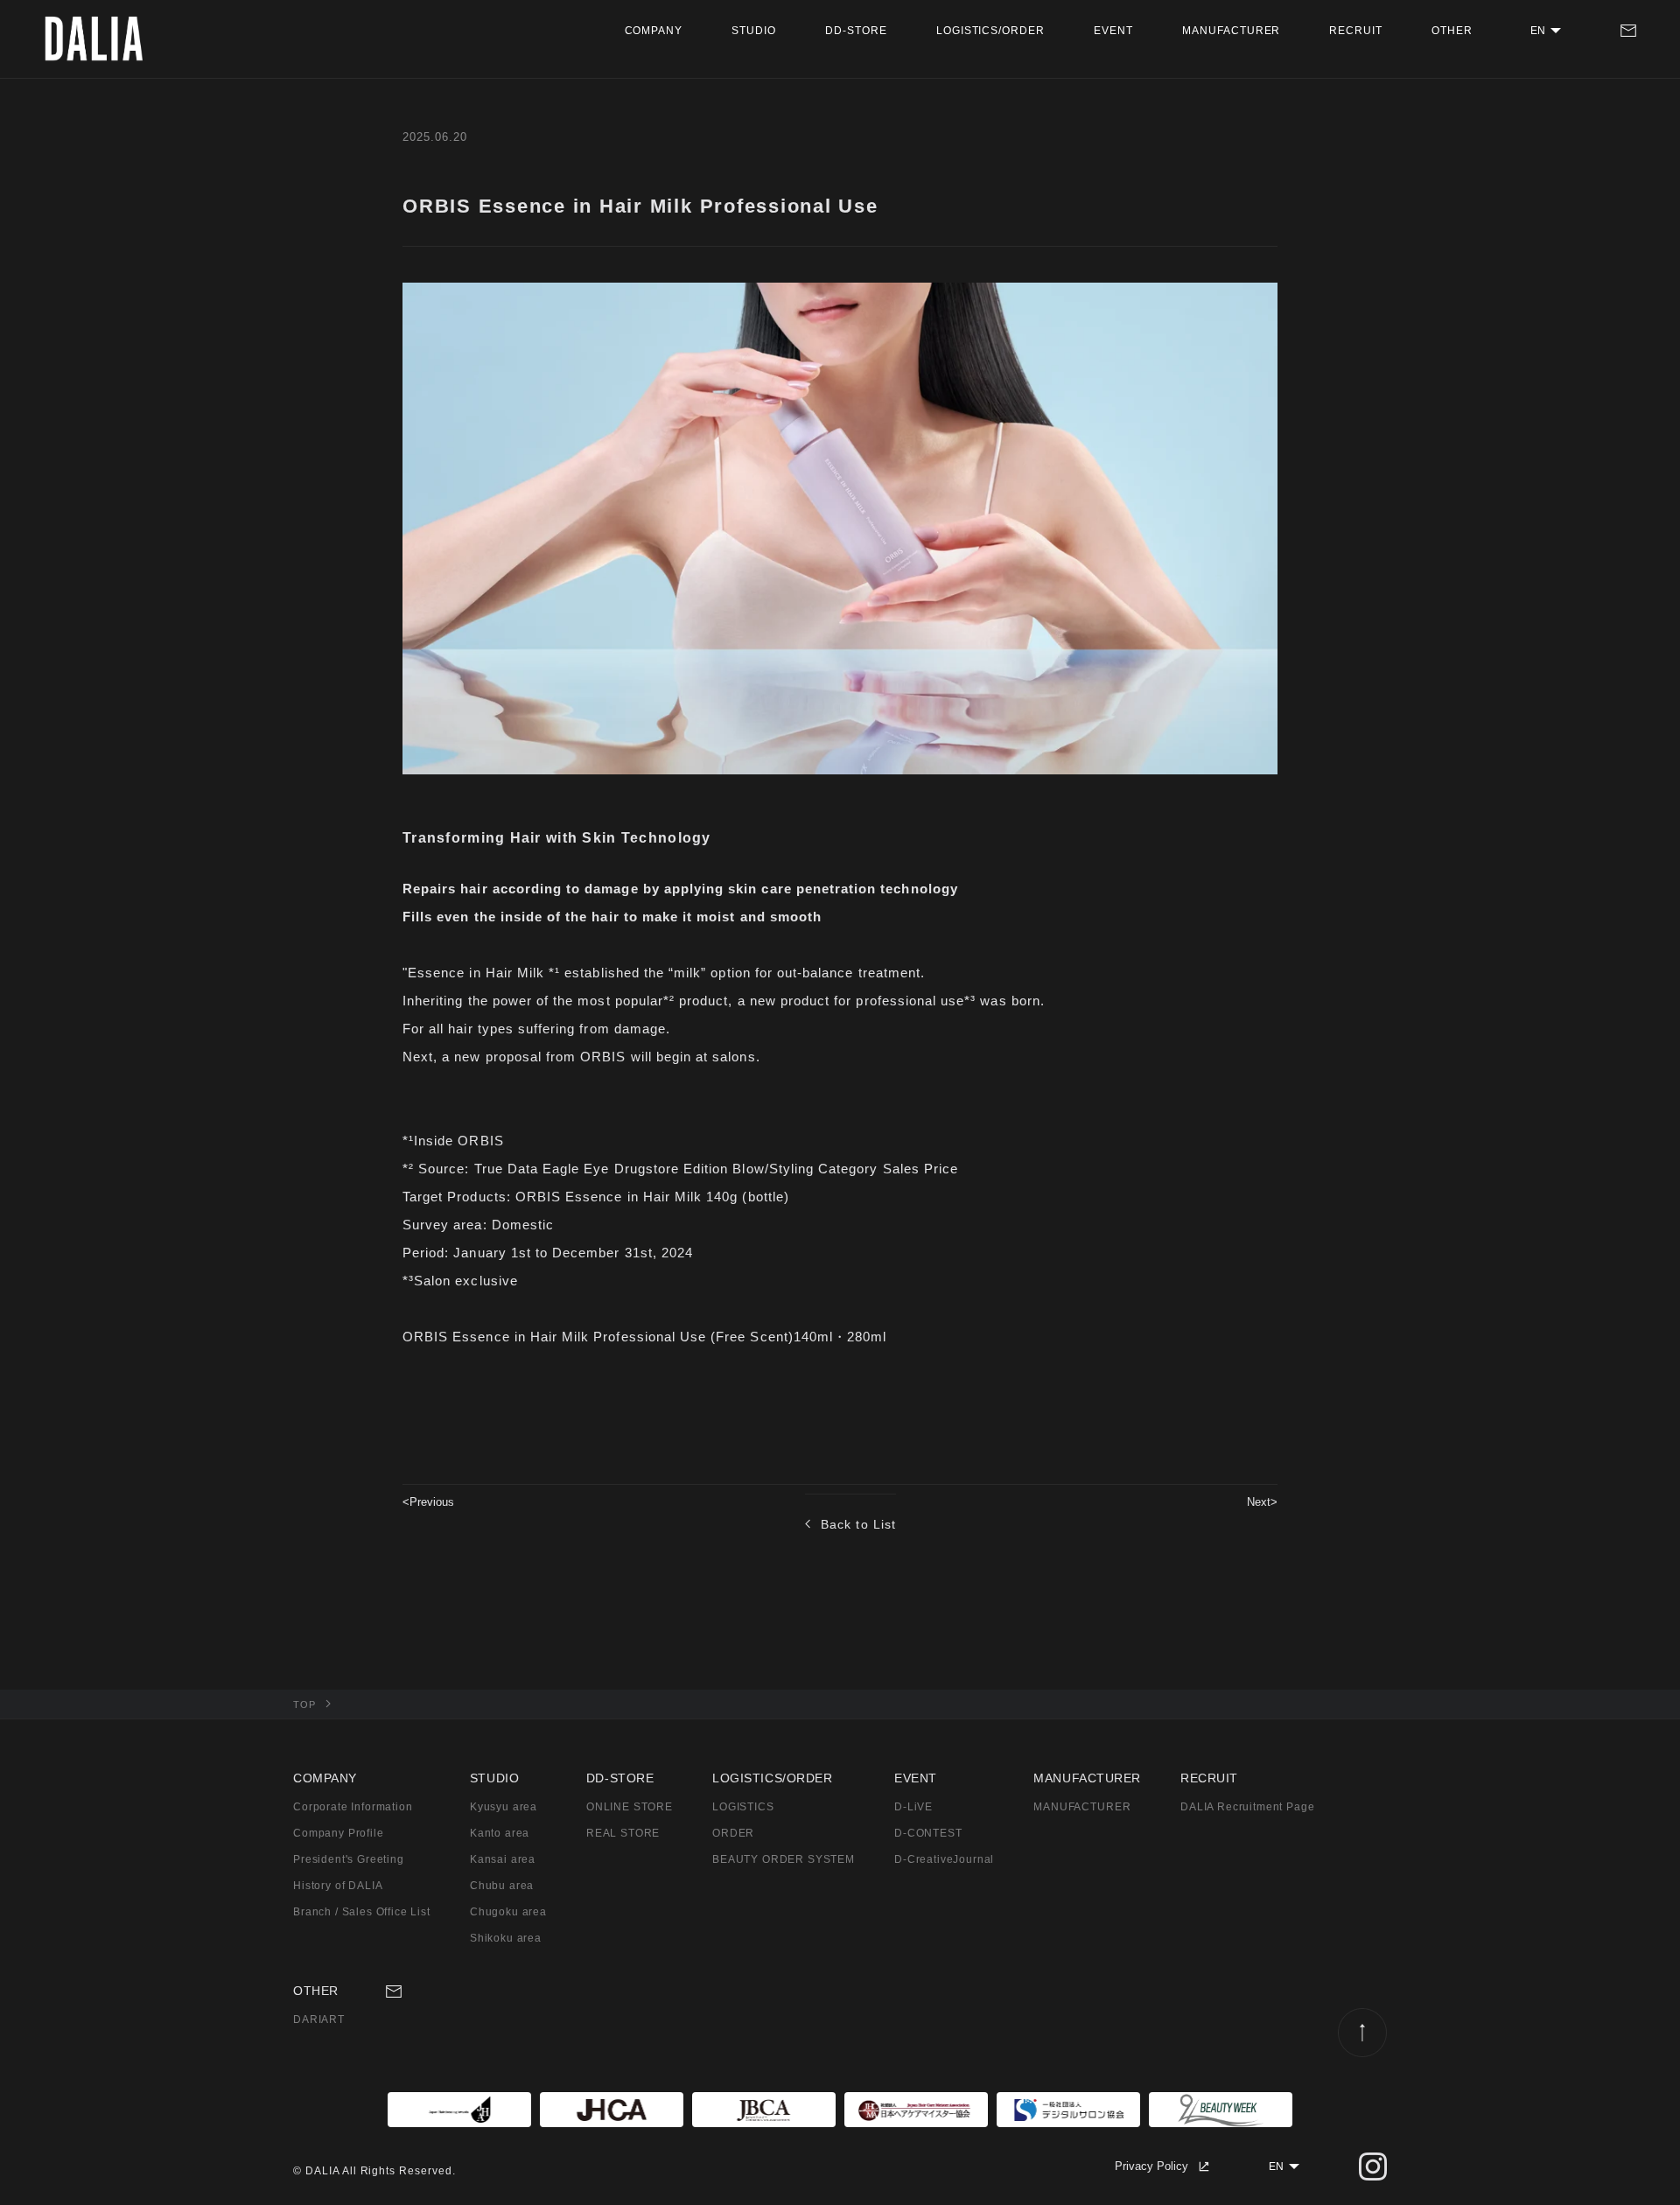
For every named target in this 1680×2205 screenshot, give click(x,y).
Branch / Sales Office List (362, 1912)
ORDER (733, 1833)
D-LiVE (913, 1807)
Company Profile (339, 1833)
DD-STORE (856, 31)
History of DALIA (338, 1886)
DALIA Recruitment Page (1247, 1807)
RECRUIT (1356, 31)
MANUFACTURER (1232, 31)
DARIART (319, 2019)
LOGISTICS (743, 1807)
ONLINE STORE (630, 1807)
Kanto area (500, 1833)
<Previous (428, 1502)
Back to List (858, 1524)
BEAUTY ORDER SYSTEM (784, 1859)
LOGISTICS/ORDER (990, 31)
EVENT (1113, 31)
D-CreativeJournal (944, 1859)
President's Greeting (349, 1859)
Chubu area (502, 1886)
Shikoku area (506, 1938)
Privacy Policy (1151, 2166)
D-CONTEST (928, 1833)
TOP (304, 1704)
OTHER (1452, 31)
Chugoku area (508, 1912)
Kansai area (503, 1859)
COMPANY (654, 31)
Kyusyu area (504, 1807)
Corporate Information (353, 1807)
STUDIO (754, 31)
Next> (1262, 1502)
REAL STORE (623, 1833)
